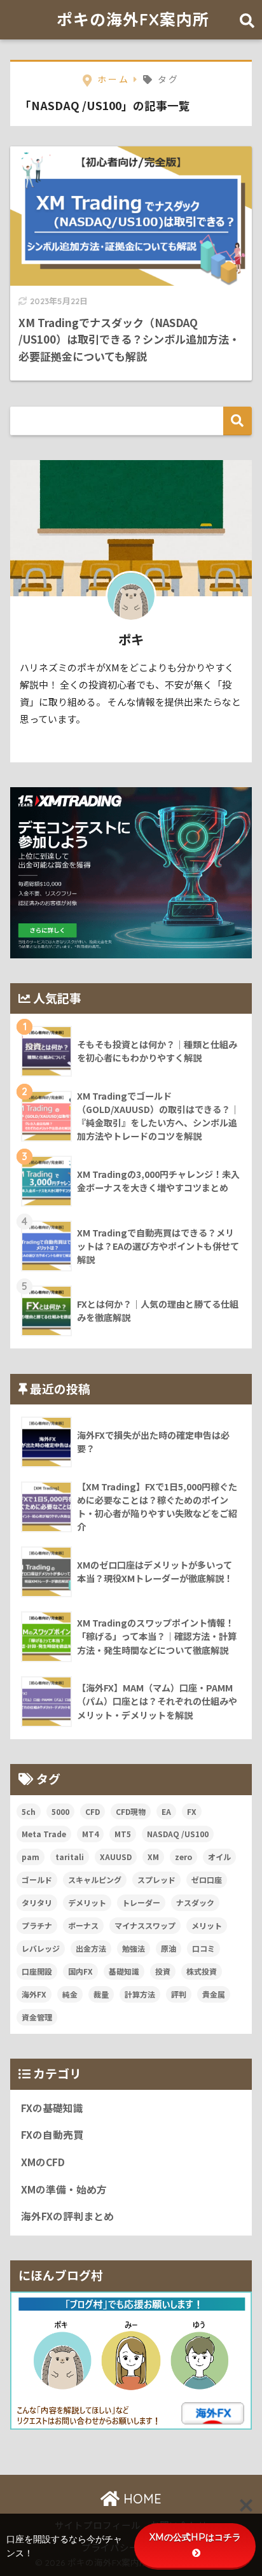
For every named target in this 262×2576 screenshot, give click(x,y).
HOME (141, 2499)
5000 (60, 1811)
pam (31, 1857)
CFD (93, 1811)
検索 (238, 421)
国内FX (80, 1971)
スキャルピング (95, 1879)
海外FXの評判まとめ (67, 2216)
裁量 (101, 1994)
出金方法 (91, 1948)
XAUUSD (116, 1857)
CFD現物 (131, 1811)
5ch (29, 1811)
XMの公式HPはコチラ (195, 2537)
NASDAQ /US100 (178, 1834)
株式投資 (202, 1971)
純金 (70, 1994)
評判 (179, 1994)
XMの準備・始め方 (64, 2189)
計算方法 (140, 1994)
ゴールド (37, 1879)
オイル (219, 1857)
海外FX (34, 1994)
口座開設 (37, 1971)
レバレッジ (41, 1948)
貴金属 (214, 1994)
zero (183, 1857)
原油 (169, 1948)
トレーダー (141, 1902)
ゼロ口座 (207, 1879)
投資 (163, 1971)
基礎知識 (124, 1971)
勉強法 (134, 1948)
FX (192, 1811)
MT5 (123, 1834)
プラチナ (37, 1925)
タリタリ (37, 1902)
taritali (70, 1857)
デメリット (87, 1902)
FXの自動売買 (52, 2135)
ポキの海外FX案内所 (133, 19)
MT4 (90, 1834)
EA (166, 1811)
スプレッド (156, 1879)
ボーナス (83, 1925)
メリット (207, 1925)
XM (153, 1857)
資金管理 (37, 2017)
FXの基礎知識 (52, 2108)
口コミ (203, 1948)
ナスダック (195, 1902)
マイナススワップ (145, 1925)
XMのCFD (43, 2162)
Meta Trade (44, 1834)
